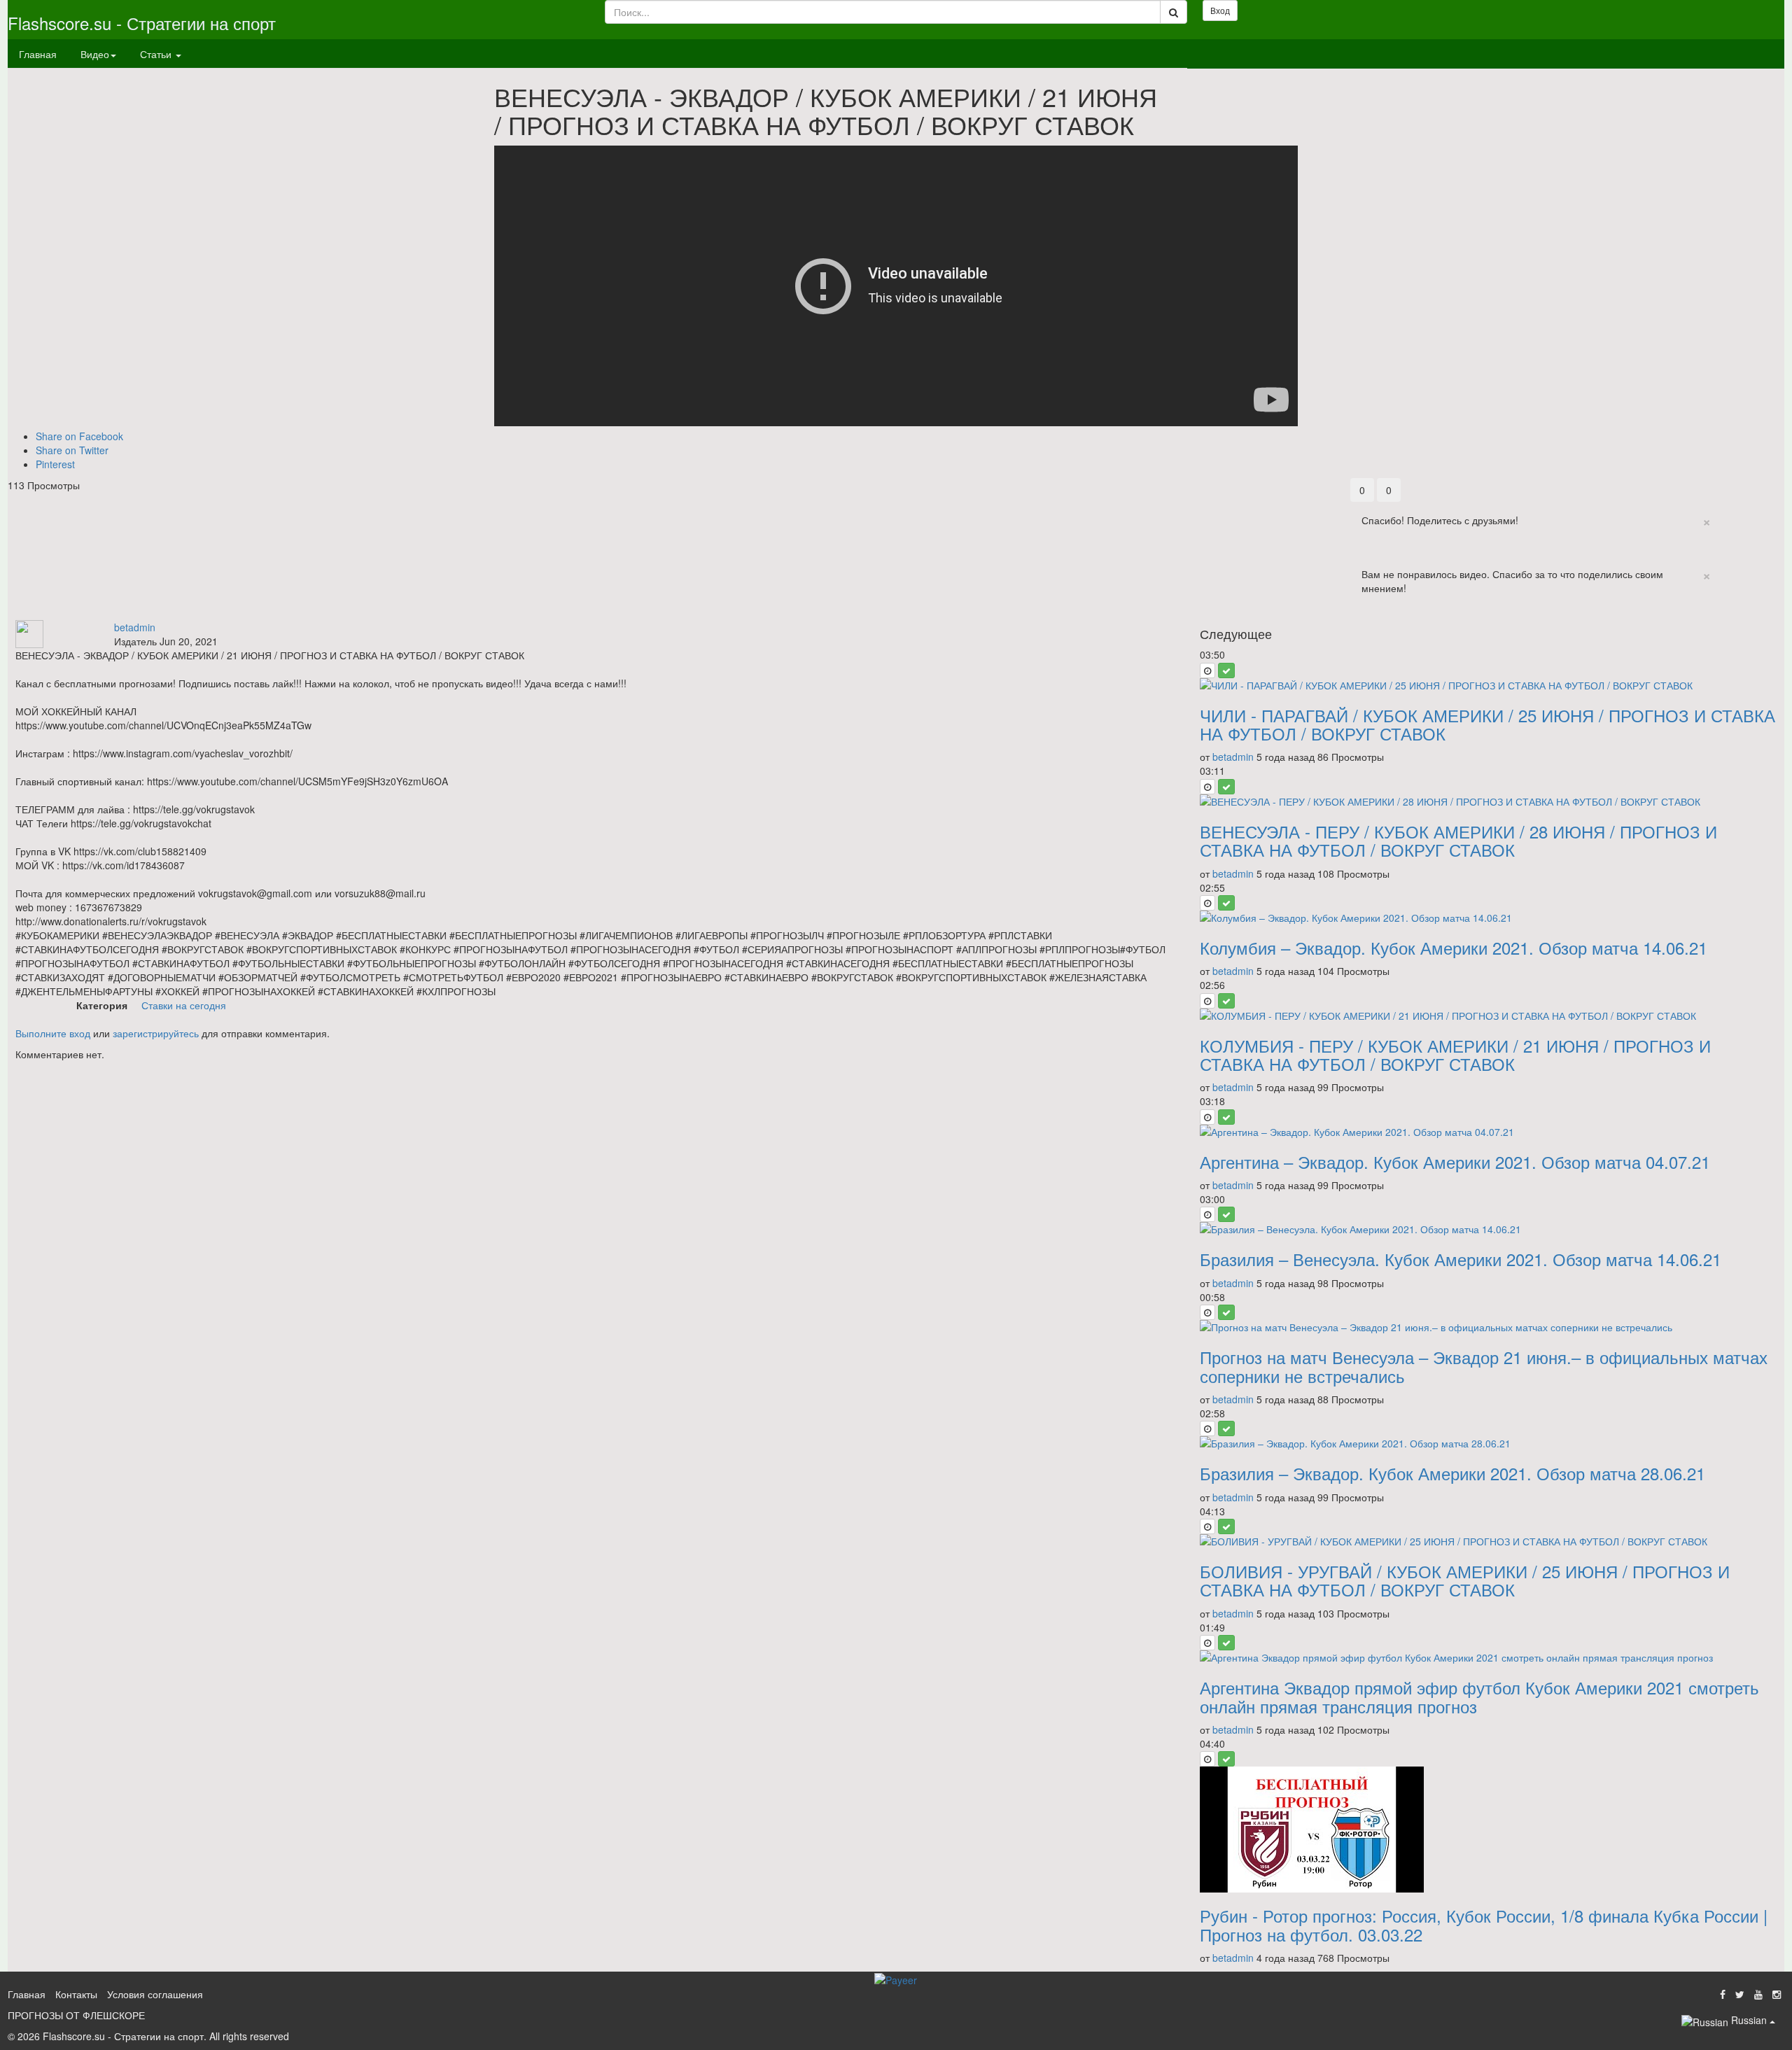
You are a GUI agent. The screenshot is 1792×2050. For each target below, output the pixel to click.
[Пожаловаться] (1770, 485)
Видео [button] (95, 54)
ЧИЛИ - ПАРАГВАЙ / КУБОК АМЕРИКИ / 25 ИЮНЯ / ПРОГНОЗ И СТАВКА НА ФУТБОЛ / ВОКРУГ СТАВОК (1487, 724)
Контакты (76, 1994)
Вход (1220, 10)
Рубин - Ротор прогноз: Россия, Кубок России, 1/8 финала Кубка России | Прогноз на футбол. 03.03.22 (1484, 1924)
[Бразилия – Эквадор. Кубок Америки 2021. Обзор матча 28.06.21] (1488, 1443)
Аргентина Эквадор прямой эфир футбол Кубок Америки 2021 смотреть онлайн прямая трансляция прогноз (1479, 1696)
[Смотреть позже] (1207, 671)
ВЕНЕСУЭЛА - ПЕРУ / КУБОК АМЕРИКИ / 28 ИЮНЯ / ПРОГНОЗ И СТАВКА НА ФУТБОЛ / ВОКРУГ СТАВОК (1458, 840)
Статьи (157, 54)
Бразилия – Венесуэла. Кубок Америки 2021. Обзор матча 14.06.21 (1461, 1259)
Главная (38, 54)
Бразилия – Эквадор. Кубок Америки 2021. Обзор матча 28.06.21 (1452, 1473)
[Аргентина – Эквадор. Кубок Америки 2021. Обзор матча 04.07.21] (1488, 1132)
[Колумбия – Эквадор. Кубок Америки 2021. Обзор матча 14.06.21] (1488, 918)
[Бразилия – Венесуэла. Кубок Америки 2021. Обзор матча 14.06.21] (1488, 1229)
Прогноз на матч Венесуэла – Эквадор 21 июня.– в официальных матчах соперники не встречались (1484, 1366)
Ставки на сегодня (184, 1005)
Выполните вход (53, 1033)
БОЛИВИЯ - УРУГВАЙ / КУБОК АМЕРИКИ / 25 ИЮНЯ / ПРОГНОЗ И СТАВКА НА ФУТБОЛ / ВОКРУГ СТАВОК (1465, 1580)
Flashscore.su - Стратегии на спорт (142, 23)
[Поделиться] (1741, 485)
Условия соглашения (155, 1994)
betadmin (135, 627)
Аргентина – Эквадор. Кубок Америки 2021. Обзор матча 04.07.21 (1455, 1161)
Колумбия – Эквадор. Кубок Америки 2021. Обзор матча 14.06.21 (1454, 947)
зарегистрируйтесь (156, 1033)
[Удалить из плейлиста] (1226, 671)
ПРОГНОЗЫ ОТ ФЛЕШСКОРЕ (76, 2015)
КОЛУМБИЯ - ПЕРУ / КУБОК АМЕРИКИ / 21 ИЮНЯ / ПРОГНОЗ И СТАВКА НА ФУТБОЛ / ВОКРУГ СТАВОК (1455, 1054)
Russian (1749, 2020)
